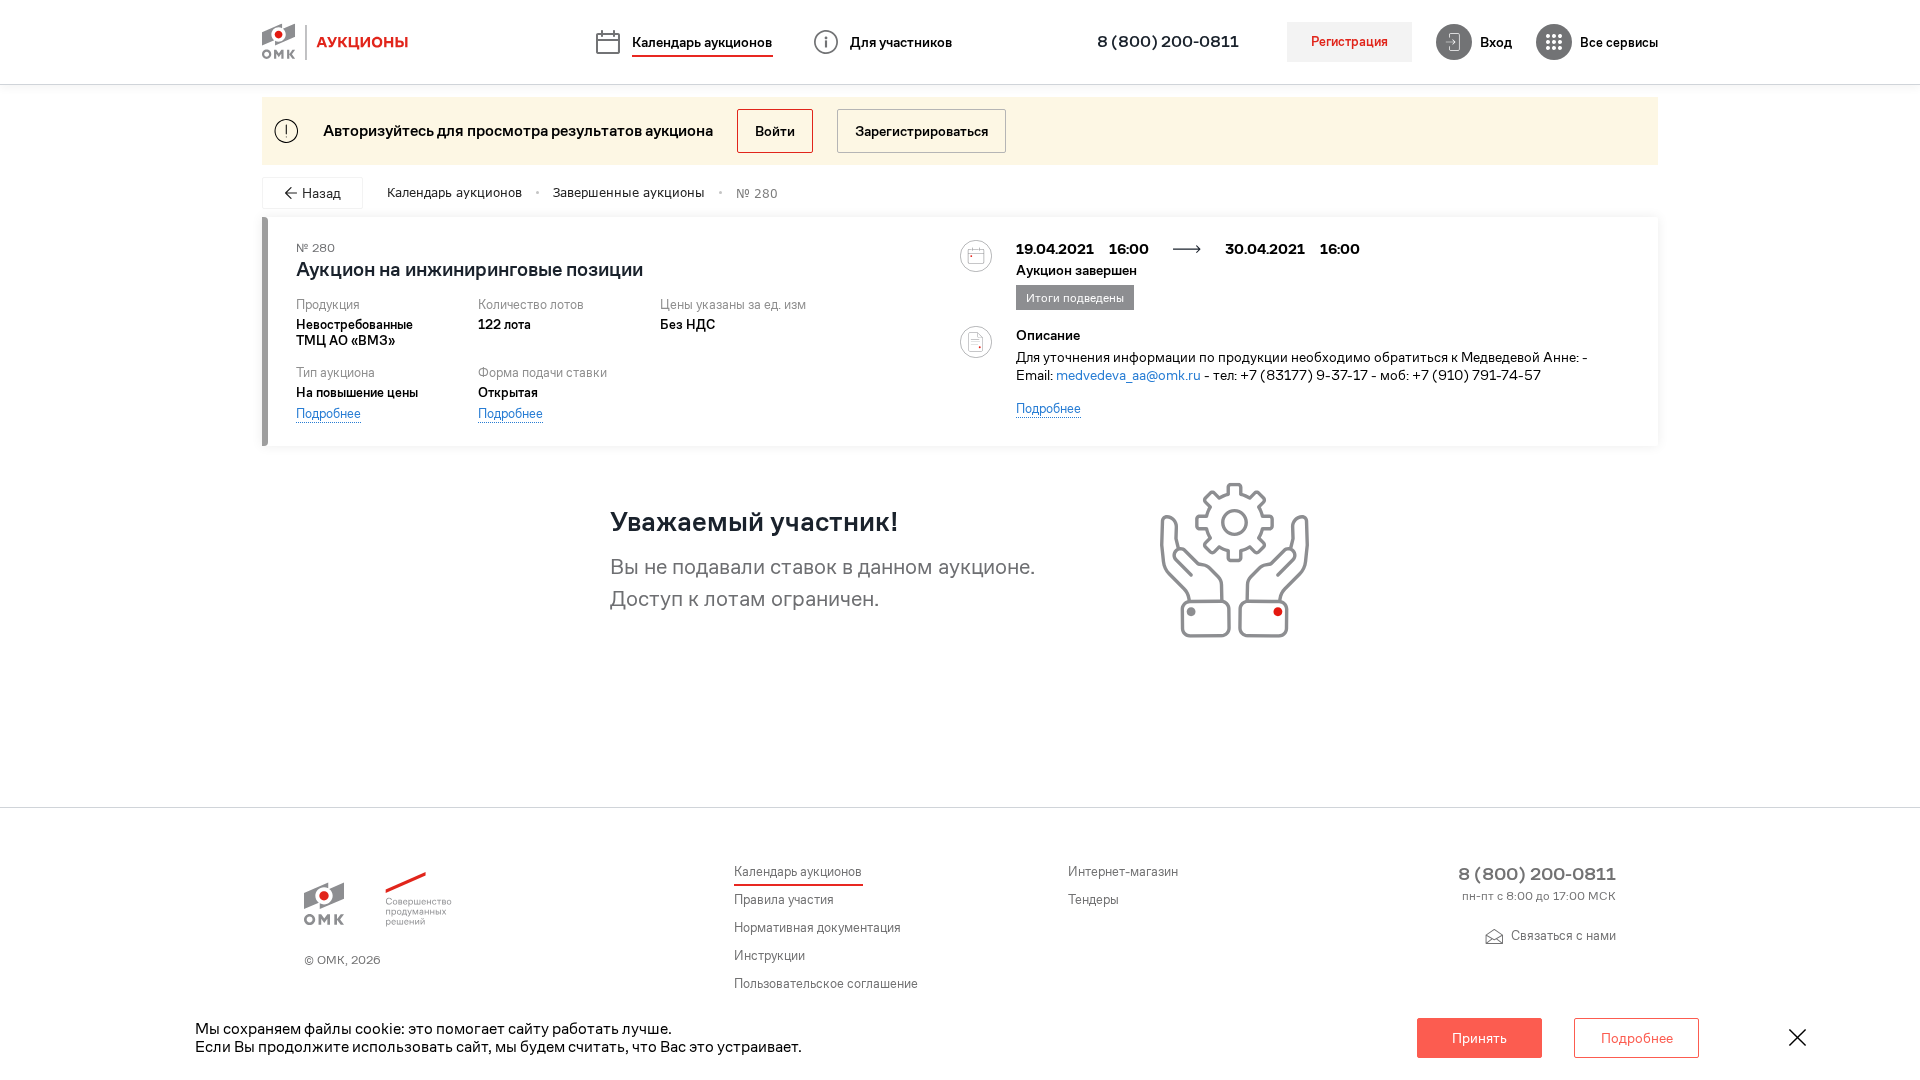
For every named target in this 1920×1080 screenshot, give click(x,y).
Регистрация (1349, 41)
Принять (1479, 1038)
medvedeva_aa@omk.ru (1128, 375)
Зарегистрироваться (921, 131)
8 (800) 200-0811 (1168, 42)
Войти (775, 131)
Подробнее (328, 413)
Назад (321, 193)
